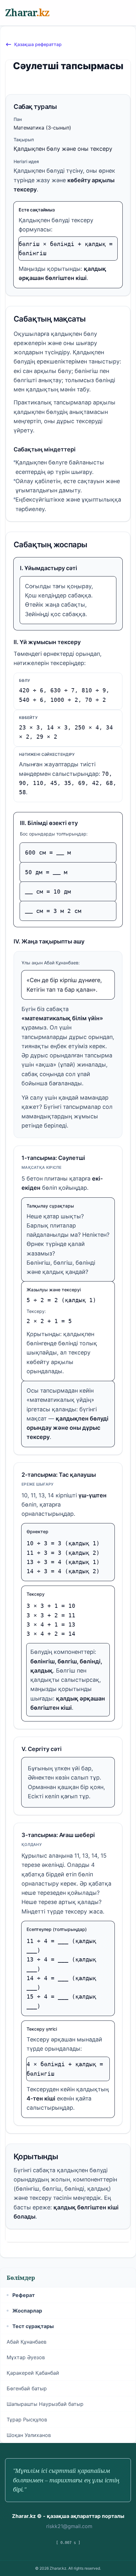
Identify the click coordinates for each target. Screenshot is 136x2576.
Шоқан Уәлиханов (29, 2435)
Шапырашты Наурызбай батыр (45, 2404)
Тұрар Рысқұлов (27, 2420)
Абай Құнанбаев (27, 2342)
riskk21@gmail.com (69, 2526)
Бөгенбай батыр (27, 2388)
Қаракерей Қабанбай (33, 2373)
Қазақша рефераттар (38, 44)
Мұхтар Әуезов (26, 2357)
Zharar (27, 13)
